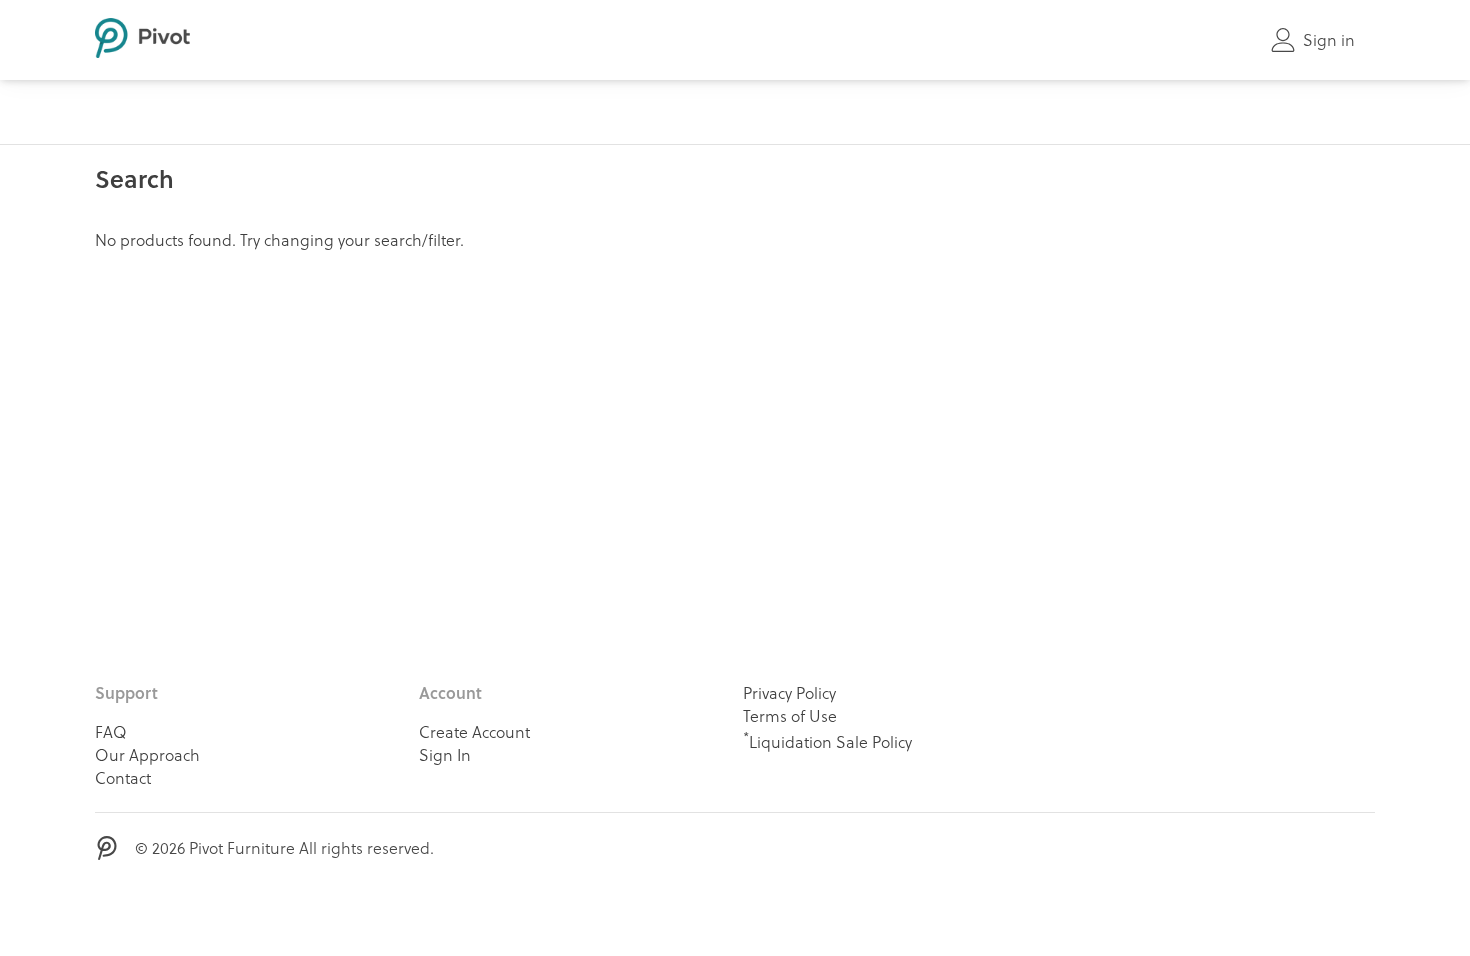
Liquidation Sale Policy (827, 740)
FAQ (111, 731)
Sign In (445, 754)
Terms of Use (790, 715)
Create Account (474, 731)
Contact (123, 777)
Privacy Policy (789, 692)
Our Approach (147, 754)
